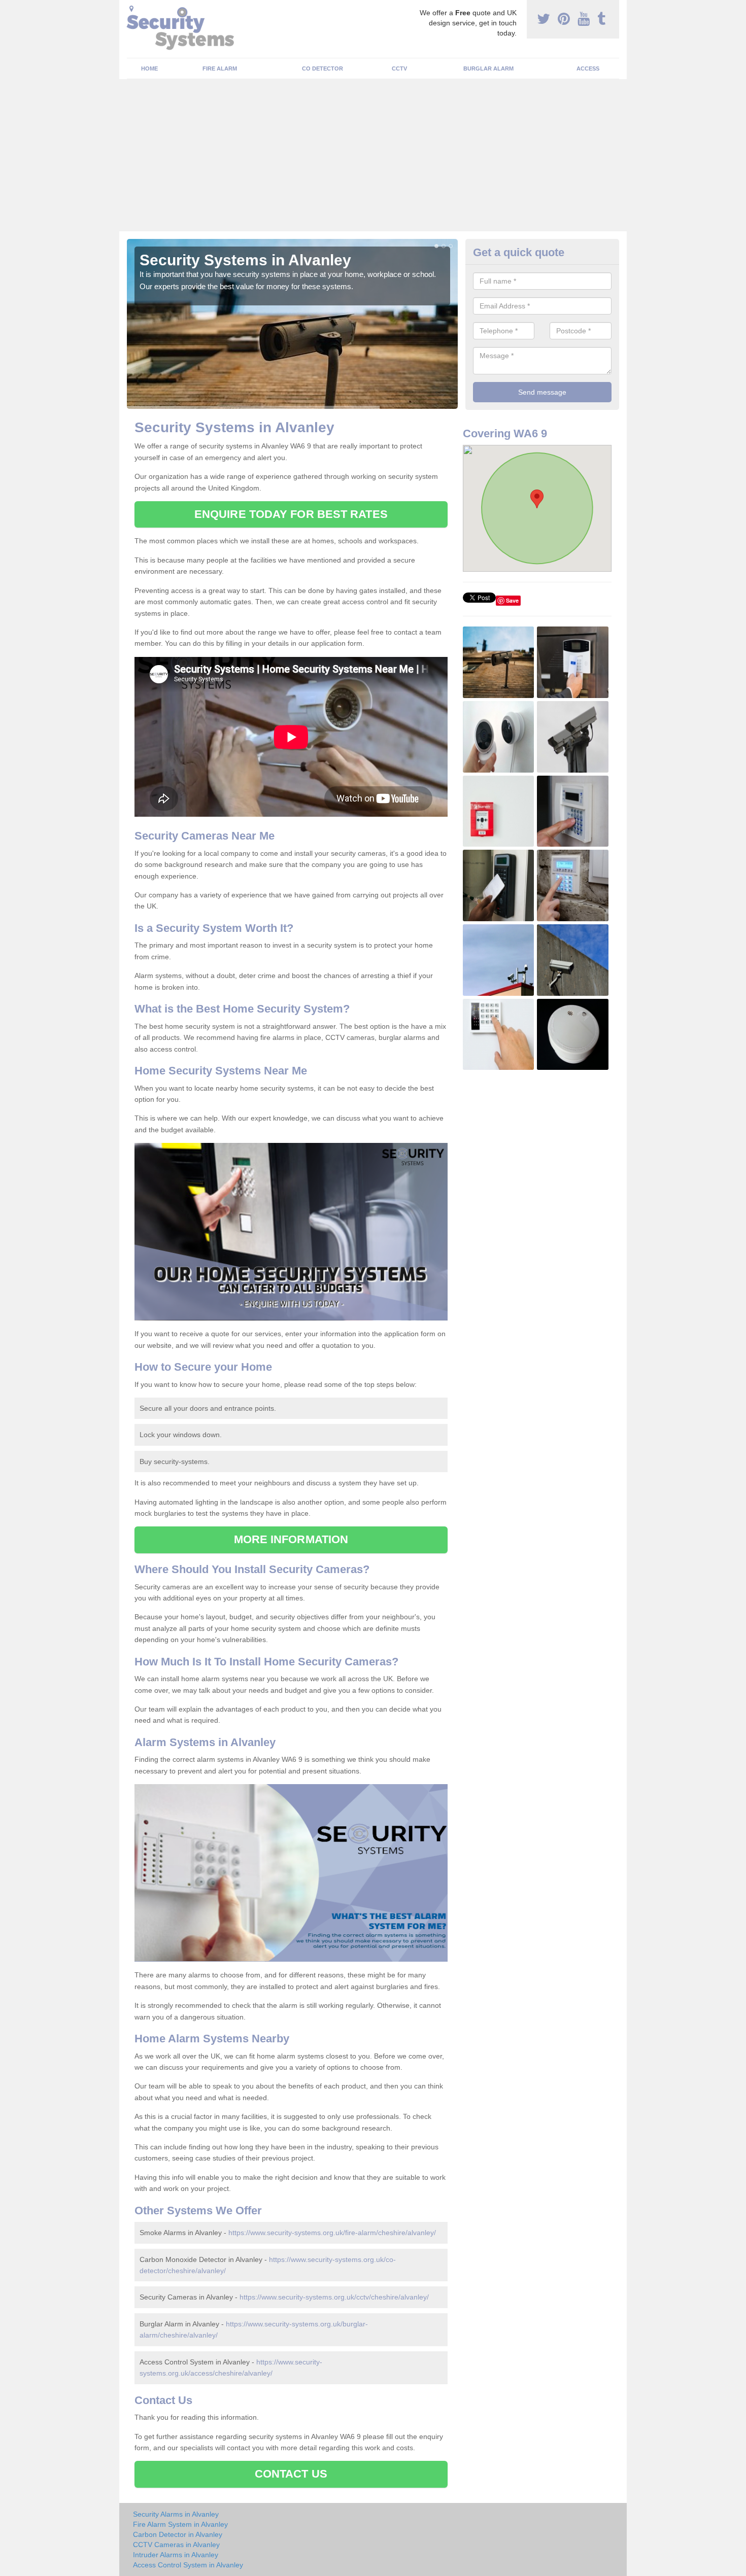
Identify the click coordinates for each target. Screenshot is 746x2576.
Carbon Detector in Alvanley (178, 2534)
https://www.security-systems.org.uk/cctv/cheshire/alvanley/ (334, 2297)
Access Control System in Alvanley (188, 2565)
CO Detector (323, 68)
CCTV (399, 68)
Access (588, 68)
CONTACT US (291, 2474)
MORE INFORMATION (291, 1539)
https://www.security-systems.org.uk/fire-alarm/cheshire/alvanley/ (332, 2233)
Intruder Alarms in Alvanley (176, 2555)
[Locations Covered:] (131, 9)
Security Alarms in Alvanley (176, 2514)
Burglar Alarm (488, 68)
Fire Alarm (220, 68)
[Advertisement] (373, 155)
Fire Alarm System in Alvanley (180, 2524)
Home (149, 68)
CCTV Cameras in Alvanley (176, 2545)
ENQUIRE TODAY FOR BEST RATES (291, 514)
